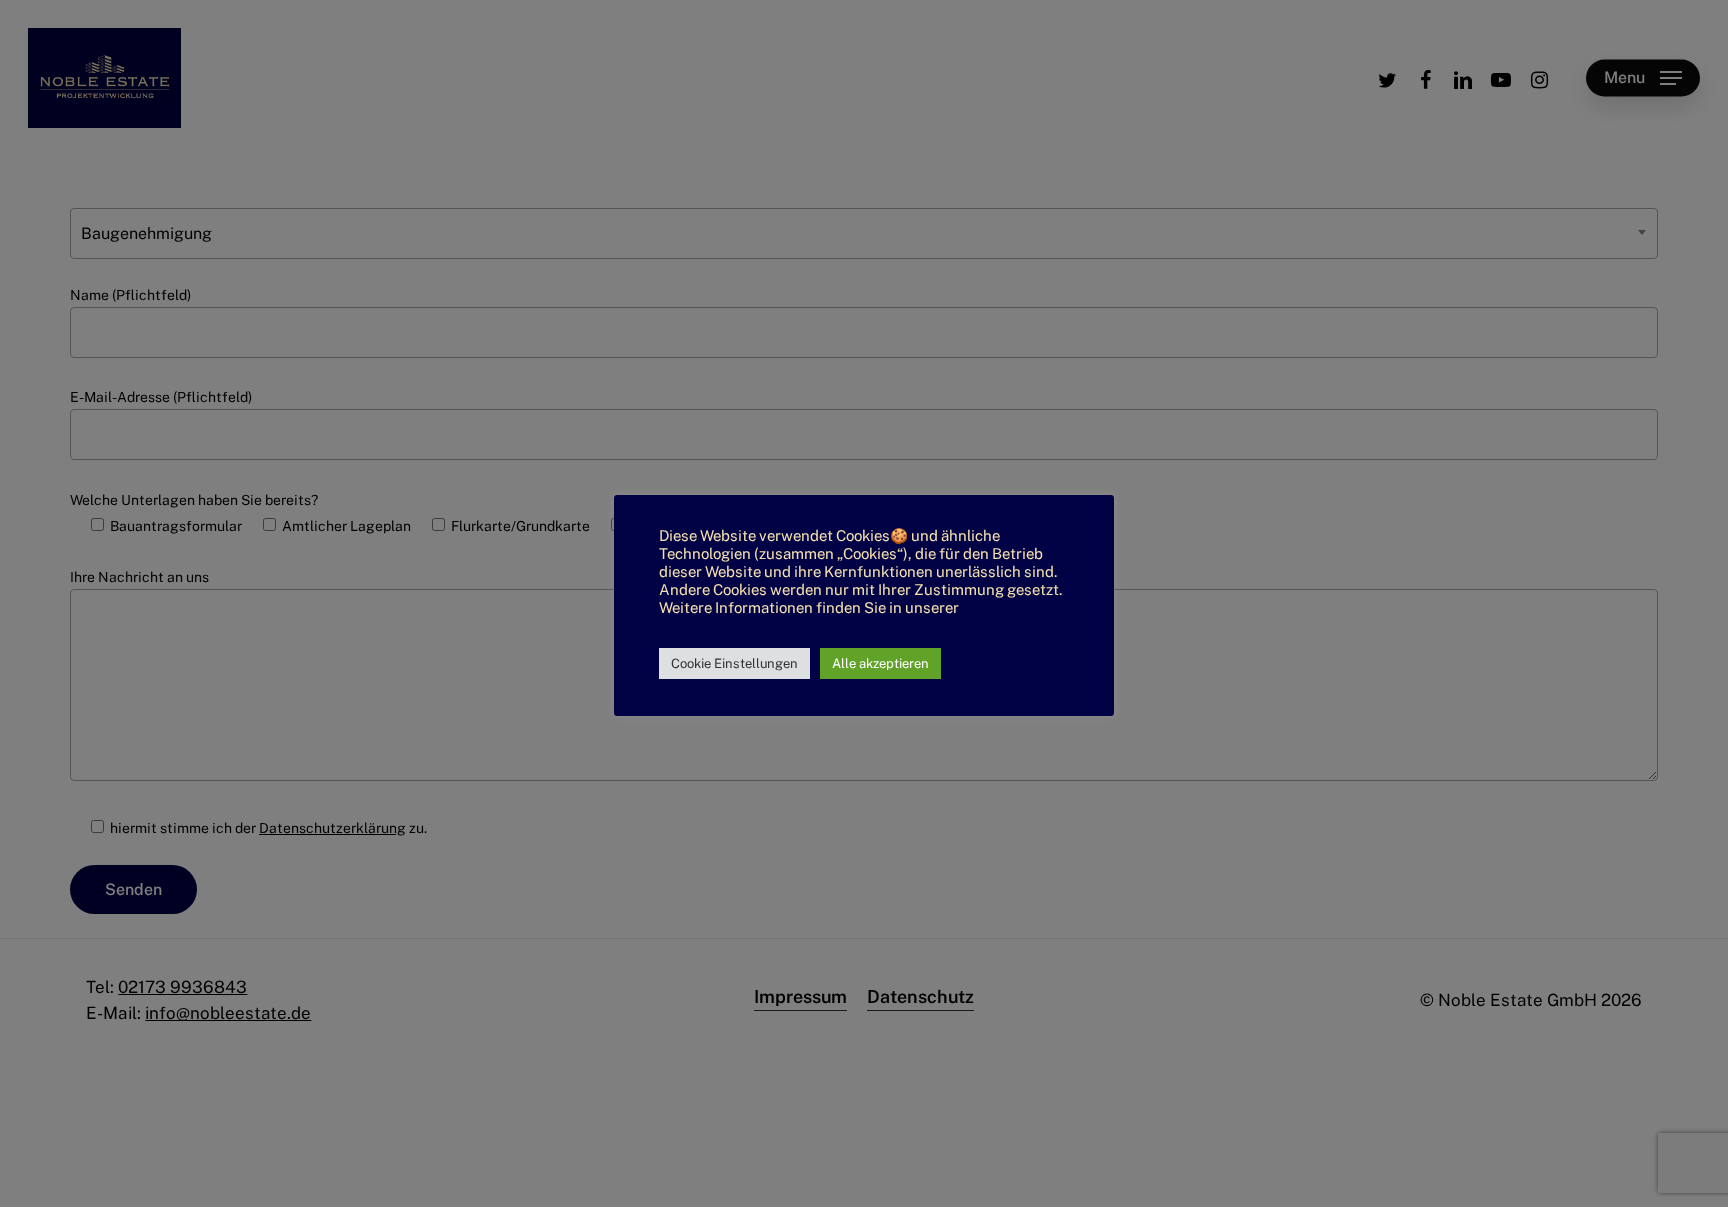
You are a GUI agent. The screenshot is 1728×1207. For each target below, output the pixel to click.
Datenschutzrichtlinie (734, 625)
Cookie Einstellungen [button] (734, 663)
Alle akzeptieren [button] (880, 663)
